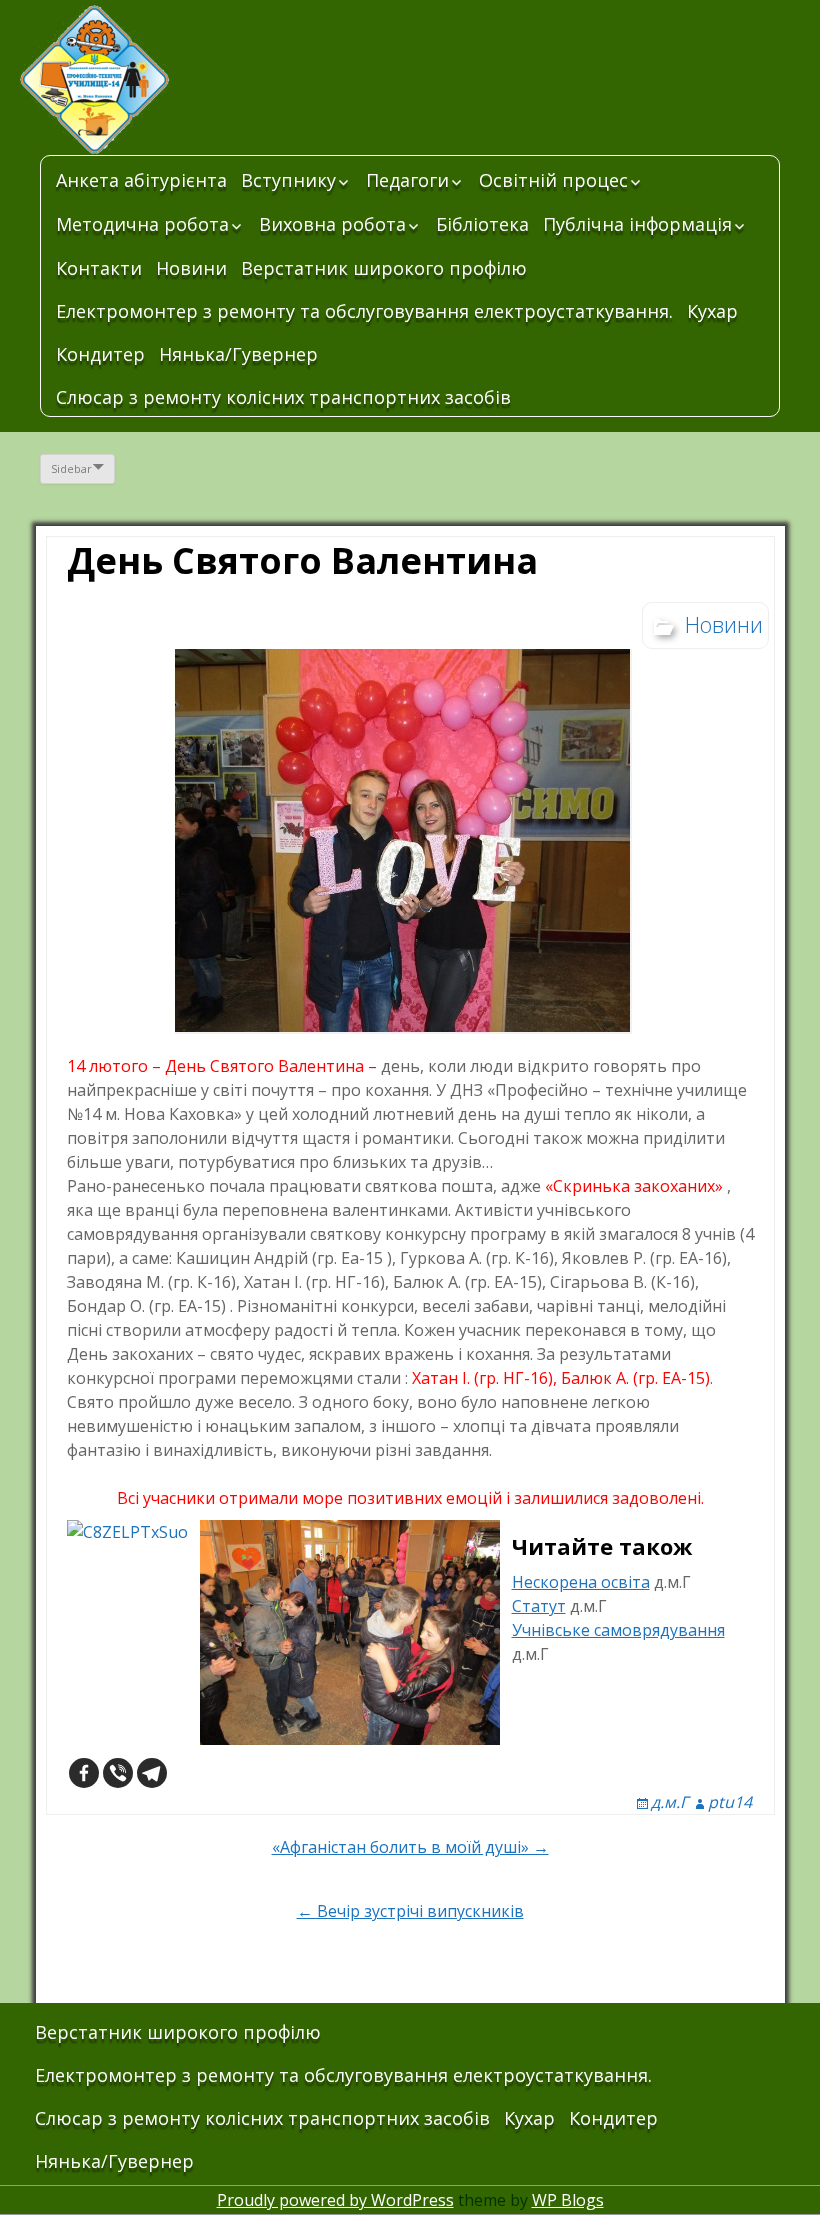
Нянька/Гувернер (238, 354)
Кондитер (100, 354)
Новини (191, 268)
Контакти (99, 268)
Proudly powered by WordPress (335, 2200)
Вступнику (288, 180)
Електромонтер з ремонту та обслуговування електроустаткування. (364, 311)
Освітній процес (553, 180)
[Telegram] (152, 1773)
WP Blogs (568, 2200)
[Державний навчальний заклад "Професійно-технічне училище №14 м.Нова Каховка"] (170, 80)
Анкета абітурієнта (141, 180)
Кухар (712, 311)
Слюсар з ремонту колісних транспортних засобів (283, 397)
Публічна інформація (637, 224)
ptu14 (730, 1802)
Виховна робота (332, 224)
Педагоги (407, 180)
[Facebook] (84, 1773)
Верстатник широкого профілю (384, 268)
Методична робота (142, 224)
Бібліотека (482, 224)
